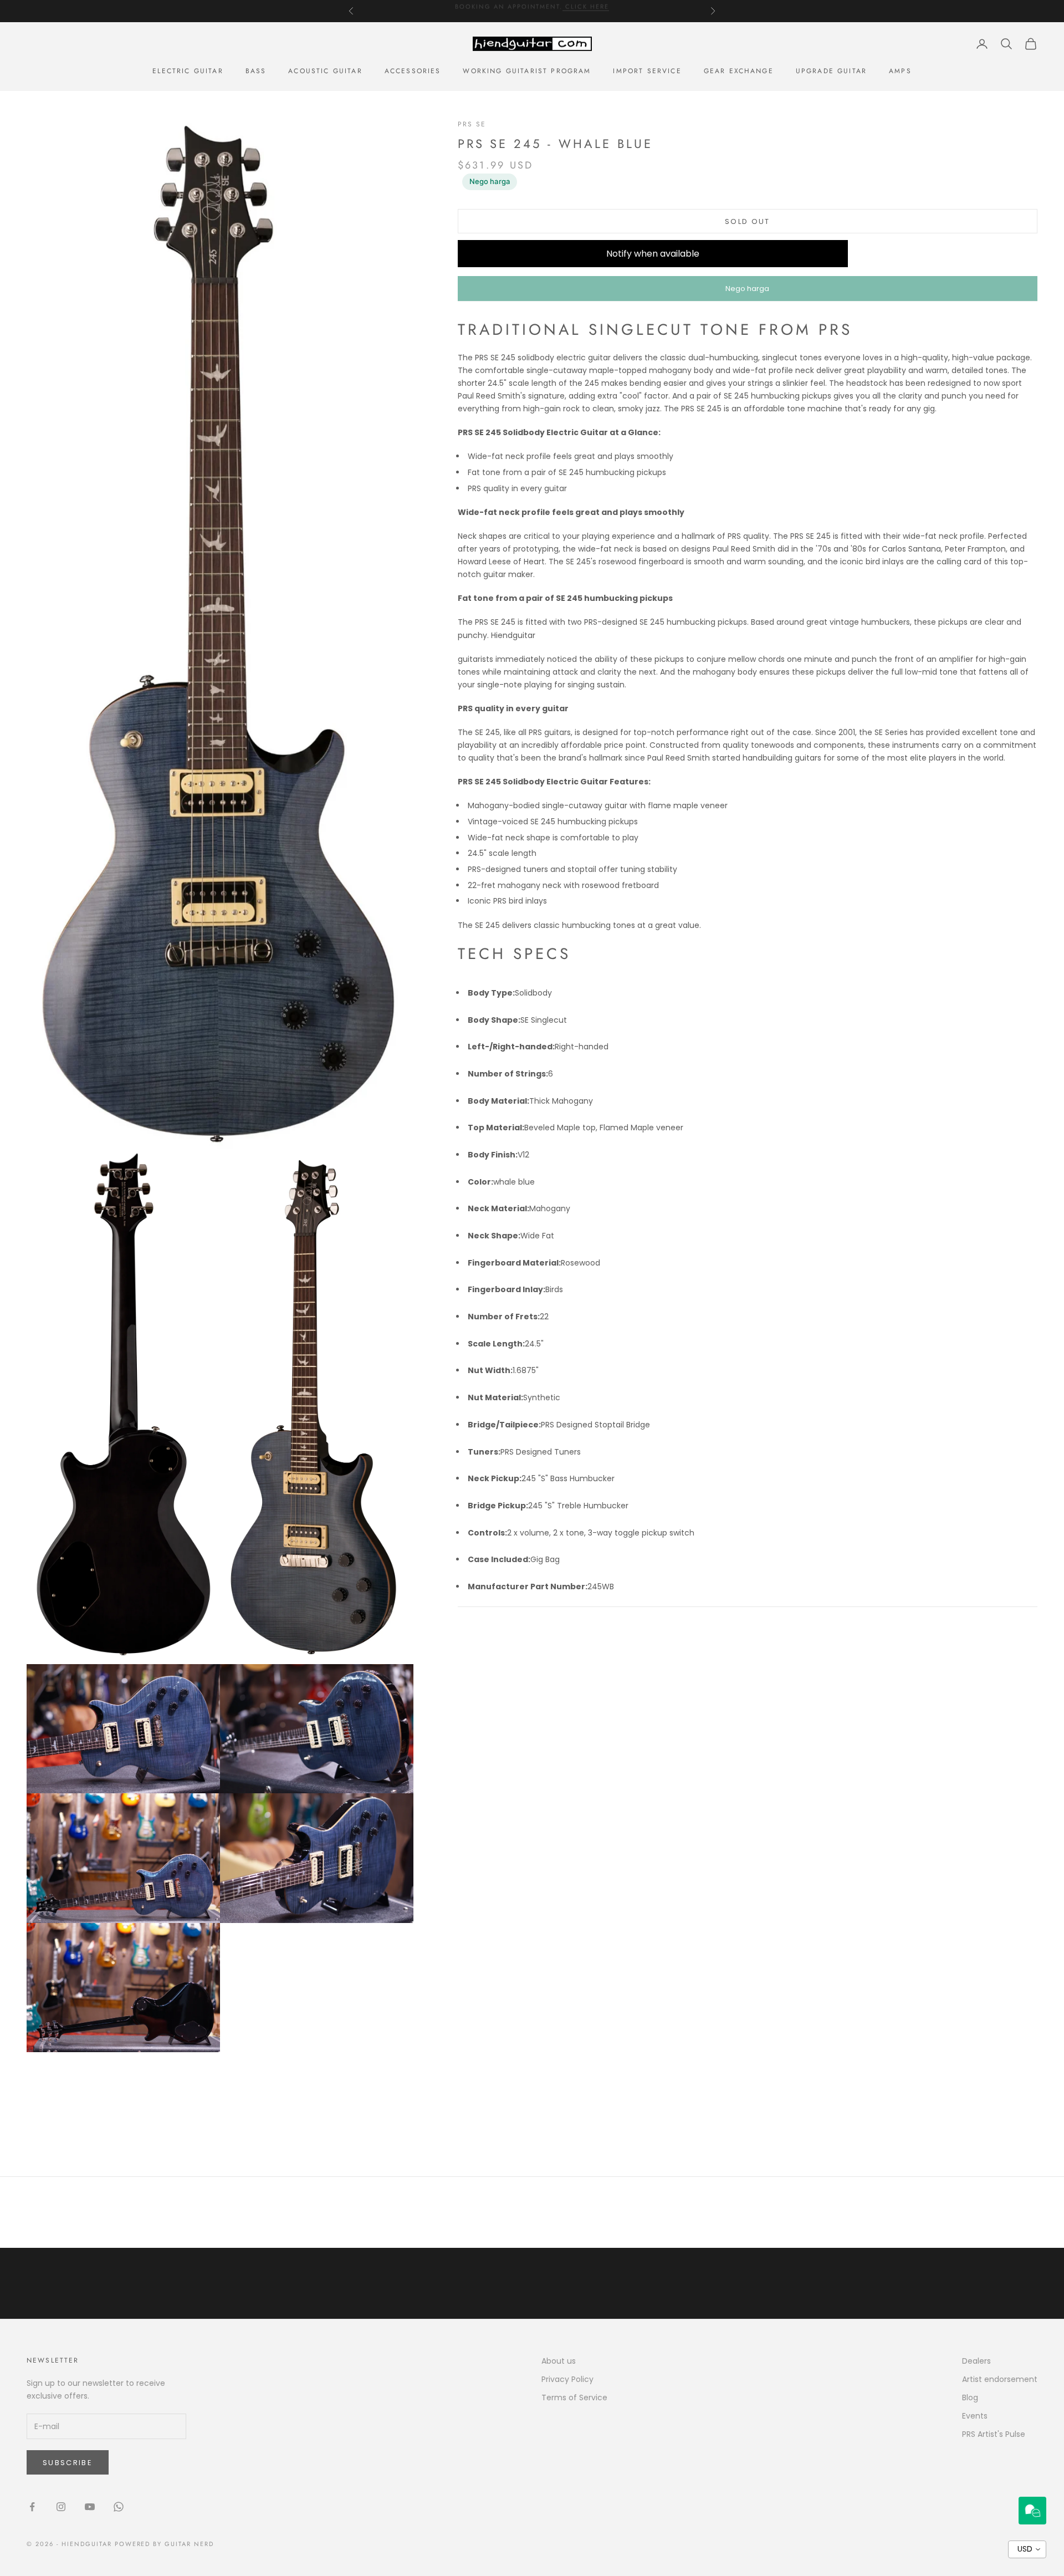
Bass (256, 71)
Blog (970, 2398)
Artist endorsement (1000, 2379)
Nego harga (490, 181)
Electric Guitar (188, 71)
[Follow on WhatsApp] (119, 2507)
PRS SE (472, 124)
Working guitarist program (527, 71)
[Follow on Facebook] (32, 2507)
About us (559, 2361)
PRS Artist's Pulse (994, 2434)
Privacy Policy (567, 2379)
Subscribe (68, 2463)
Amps (900, 71)
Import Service (647, 71)
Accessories (413, 71)
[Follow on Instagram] (61, 2507)
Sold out (748, 221)
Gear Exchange (739, 71)
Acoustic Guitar (325, 71)
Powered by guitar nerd (165, 2544)
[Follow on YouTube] (90, 2507)
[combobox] (1027, 2549)
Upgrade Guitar (831, 71)
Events (975, 2416)
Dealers (976, 2361)
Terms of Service (574, 2398)
